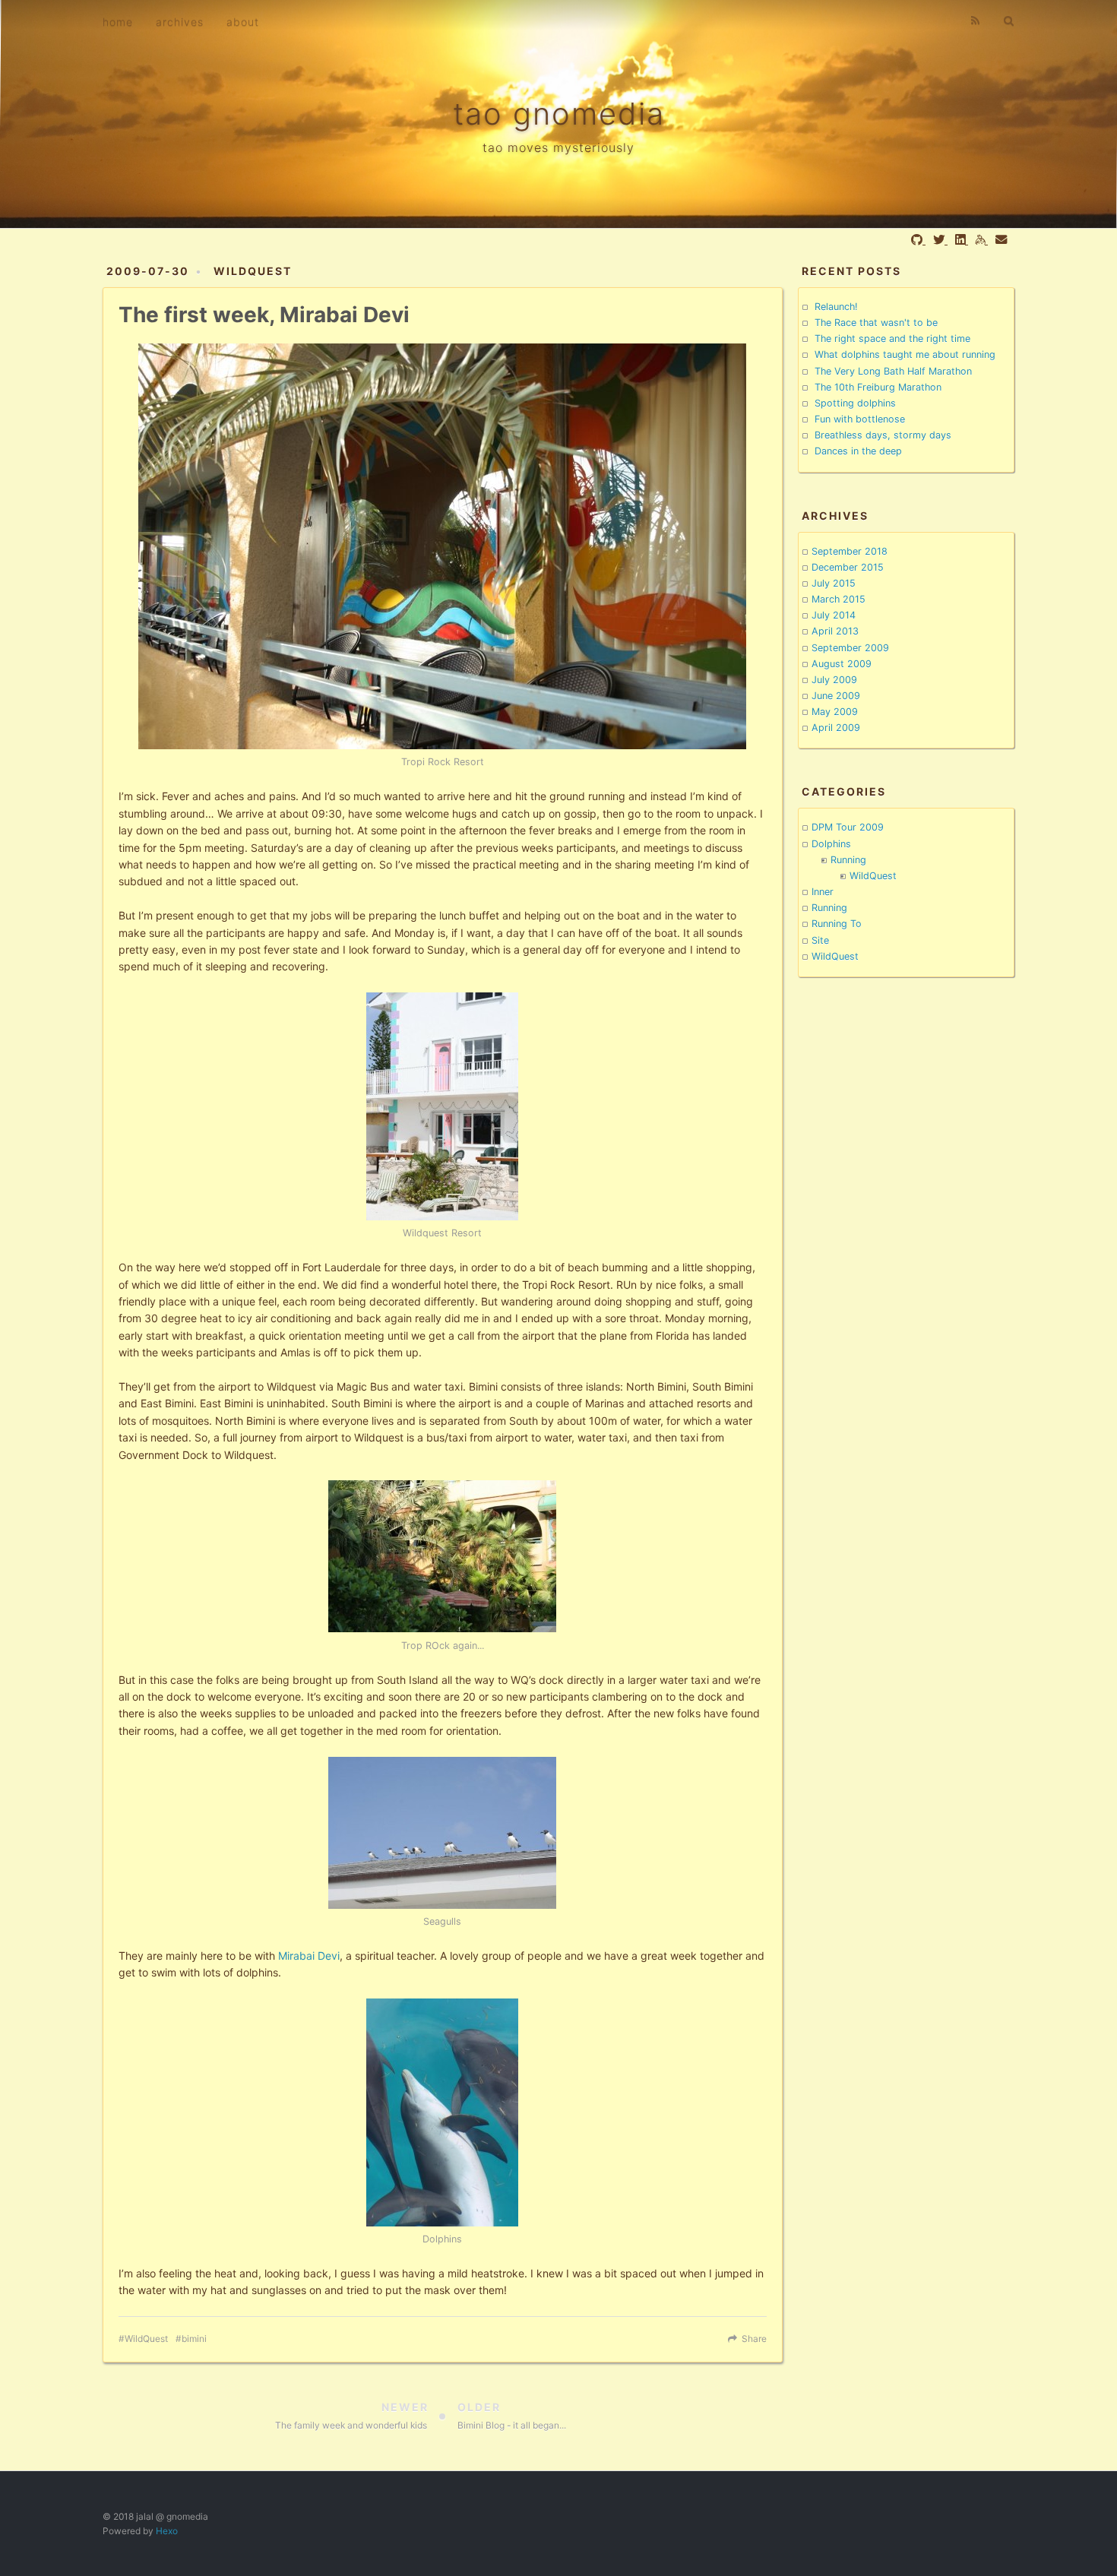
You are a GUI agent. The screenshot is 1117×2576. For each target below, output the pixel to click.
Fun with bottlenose (860, 419)
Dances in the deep (858, 451)
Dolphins (831, 844)
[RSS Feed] (976, 21)
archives (180, 22)
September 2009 (850, 648)
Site (820, 940)
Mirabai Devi (309, 1956)
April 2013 (835, 631)
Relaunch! (836, 307)
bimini (194, 2339)
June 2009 (836, 696)
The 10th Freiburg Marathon (878, 387)
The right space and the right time (892, 339)
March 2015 (839, 599)
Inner (823, 892)
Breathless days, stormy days (883, 435)
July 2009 (834, 680)
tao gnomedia (559, 114)
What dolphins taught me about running (905, 354)
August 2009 (842, 664)
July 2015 (834, 583)
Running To (837, 924)
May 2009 (835, 712)
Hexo (167, 2531)
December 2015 (848, 567)
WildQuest (253, 271)
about (243, 22)
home (118, 22)
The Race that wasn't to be (876, 323)
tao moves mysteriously (558, 147)
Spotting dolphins (855, 403)
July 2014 (834, 615)
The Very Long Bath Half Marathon (893, 371)
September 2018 (850, 551)
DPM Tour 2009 (848, 827)
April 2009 (836, 728)
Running (848, 860)
